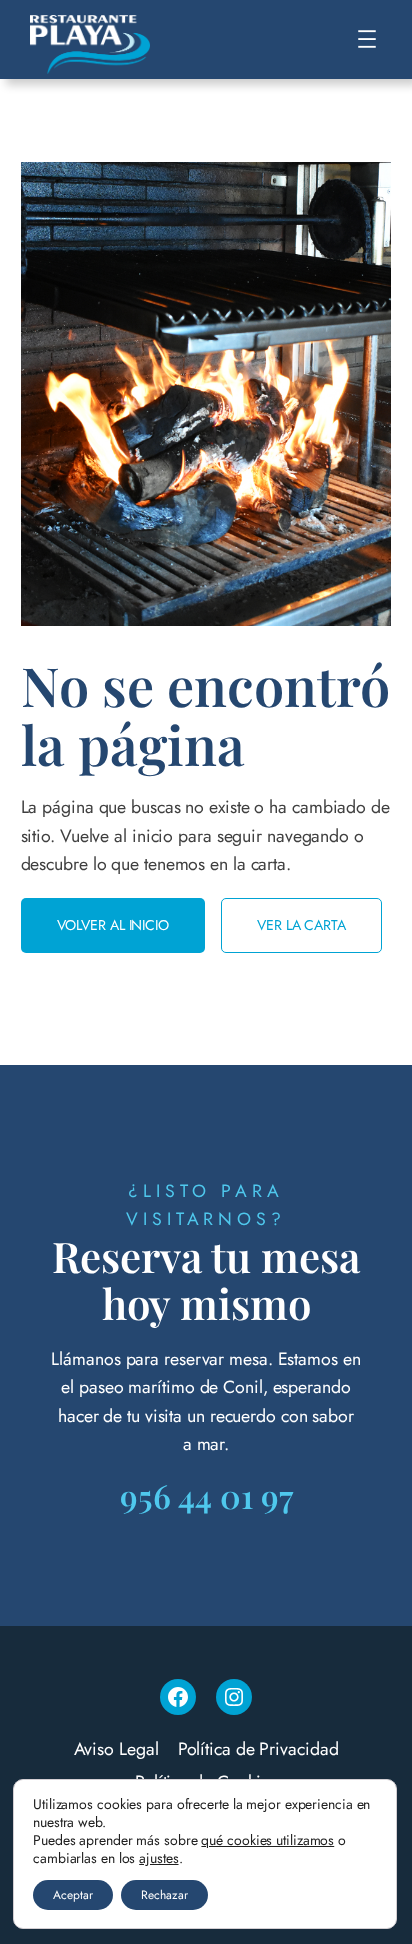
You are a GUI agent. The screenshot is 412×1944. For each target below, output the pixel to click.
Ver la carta (301, 925)
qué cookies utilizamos (267, 1840)
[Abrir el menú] (367, 39)
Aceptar (73, 1895)
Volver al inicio (113, 925)
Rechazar (164, 1895)
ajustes (158, 1858)
